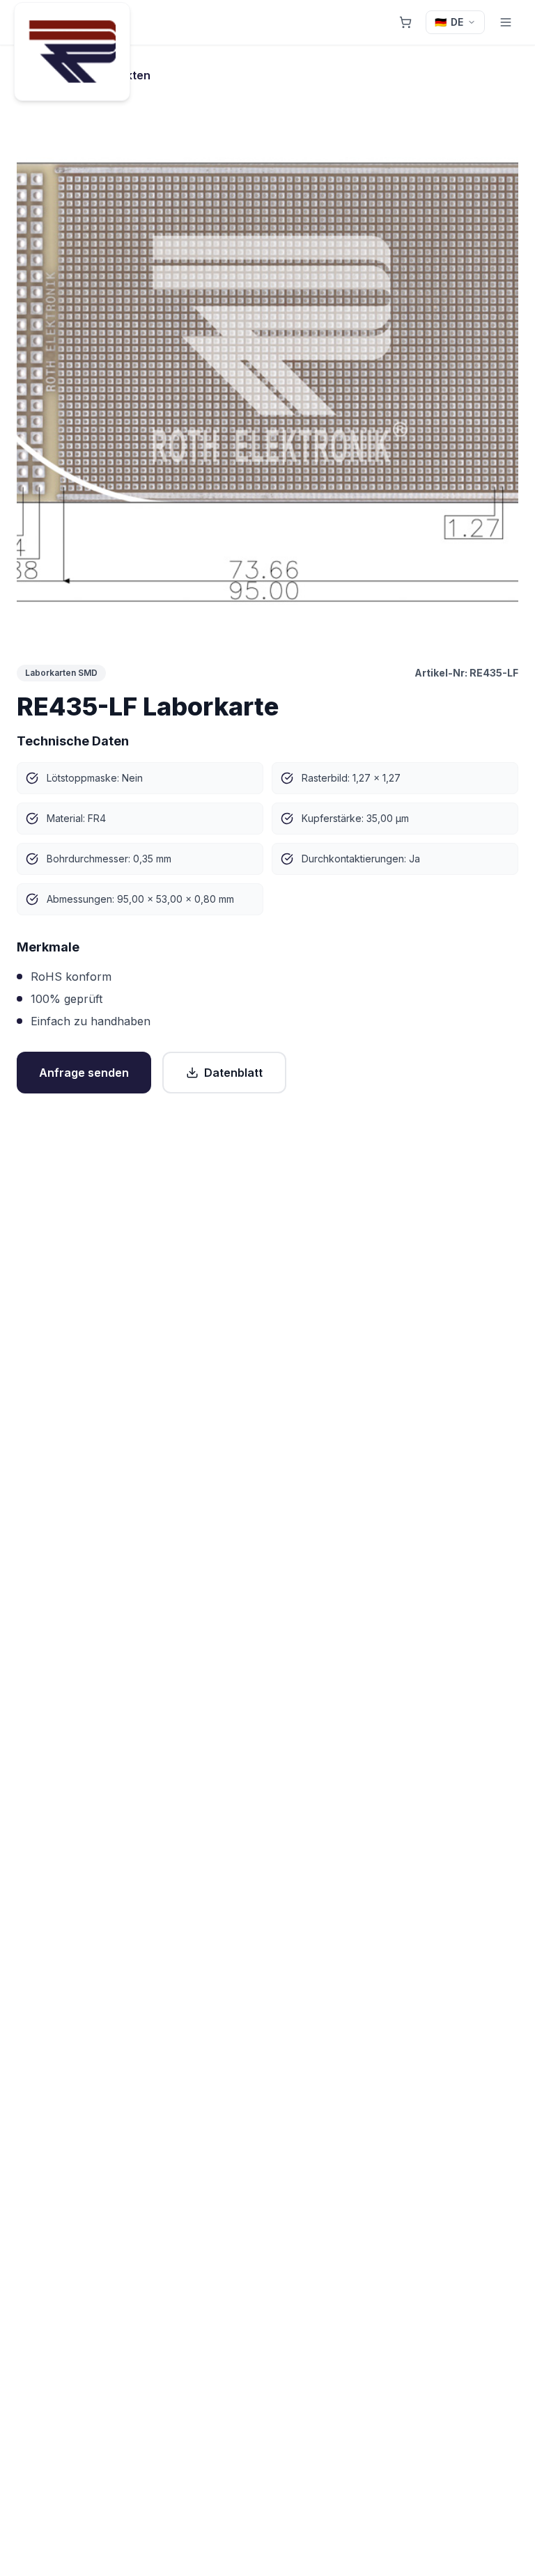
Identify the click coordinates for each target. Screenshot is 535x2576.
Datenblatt (233, 1073)
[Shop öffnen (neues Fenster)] (405, 22)
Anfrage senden (84, 1073)
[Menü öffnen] (506, 22)
